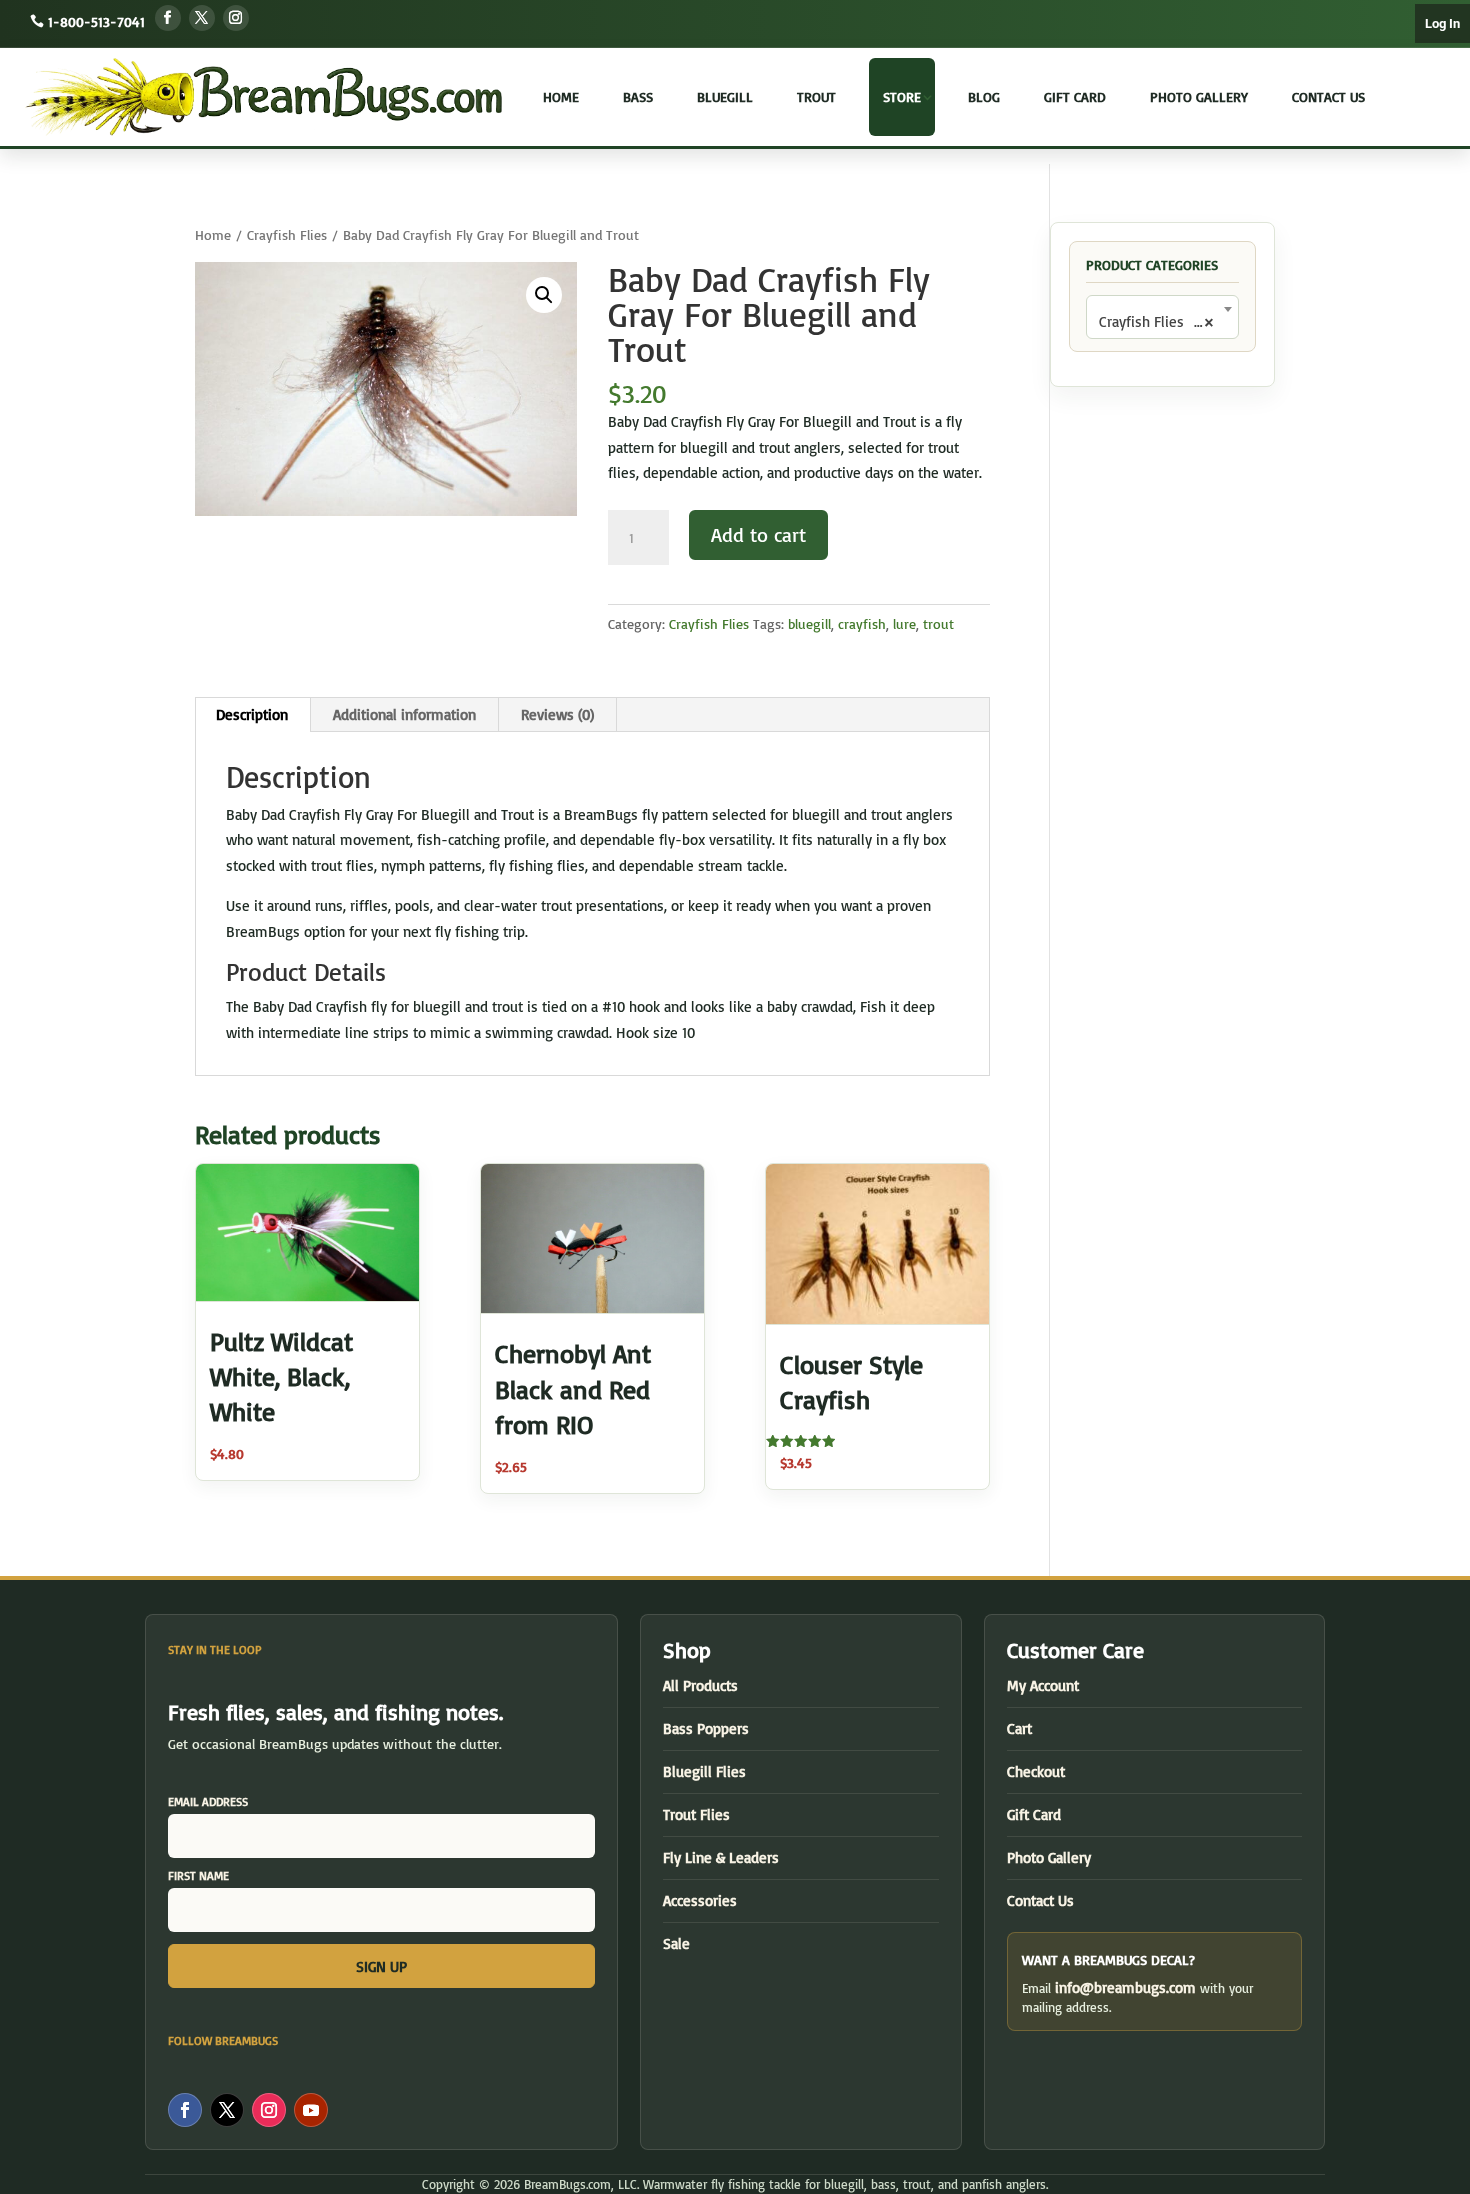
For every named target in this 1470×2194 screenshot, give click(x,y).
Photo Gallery (1199, 96)
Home (561, 96)
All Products (700, 1685)
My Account (1043, 1685)
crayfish (862, 623)
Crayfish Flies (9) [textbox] (1156, 321)
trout (938, 623)
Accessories (700, 1900)
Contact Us (1328, 96)
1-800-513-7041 (96, 21)
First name (198, 1875)
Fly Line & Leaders (721, 1857)
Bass (638, 96)
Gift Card (1075, 96)
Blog (984, 96)
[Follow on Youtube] (311, 2110)
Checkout (1036, 1771)
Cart (1019, 1728)
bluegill (809, 623)
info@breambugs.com (1125, 1987)
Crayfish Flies (287, 234)
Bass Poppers (706, 1728)
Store (902, 96)
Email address (208, 1801)
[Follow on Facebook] (168, 18)
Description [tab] (252, 714)
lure (904, 623)
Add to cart (758, 534)
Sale (676, 1943)
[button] (544, 295)
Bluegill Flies (704, 1771)
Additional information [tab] (404, 714)
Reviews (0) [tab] (557, 714)
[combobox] (1162, 317)
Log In (1442, 23)
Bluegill (725, 96)
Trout (816, 96)
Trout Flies (696, 1814)
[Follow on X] (202, 18)
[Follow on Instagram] (236, 18)
